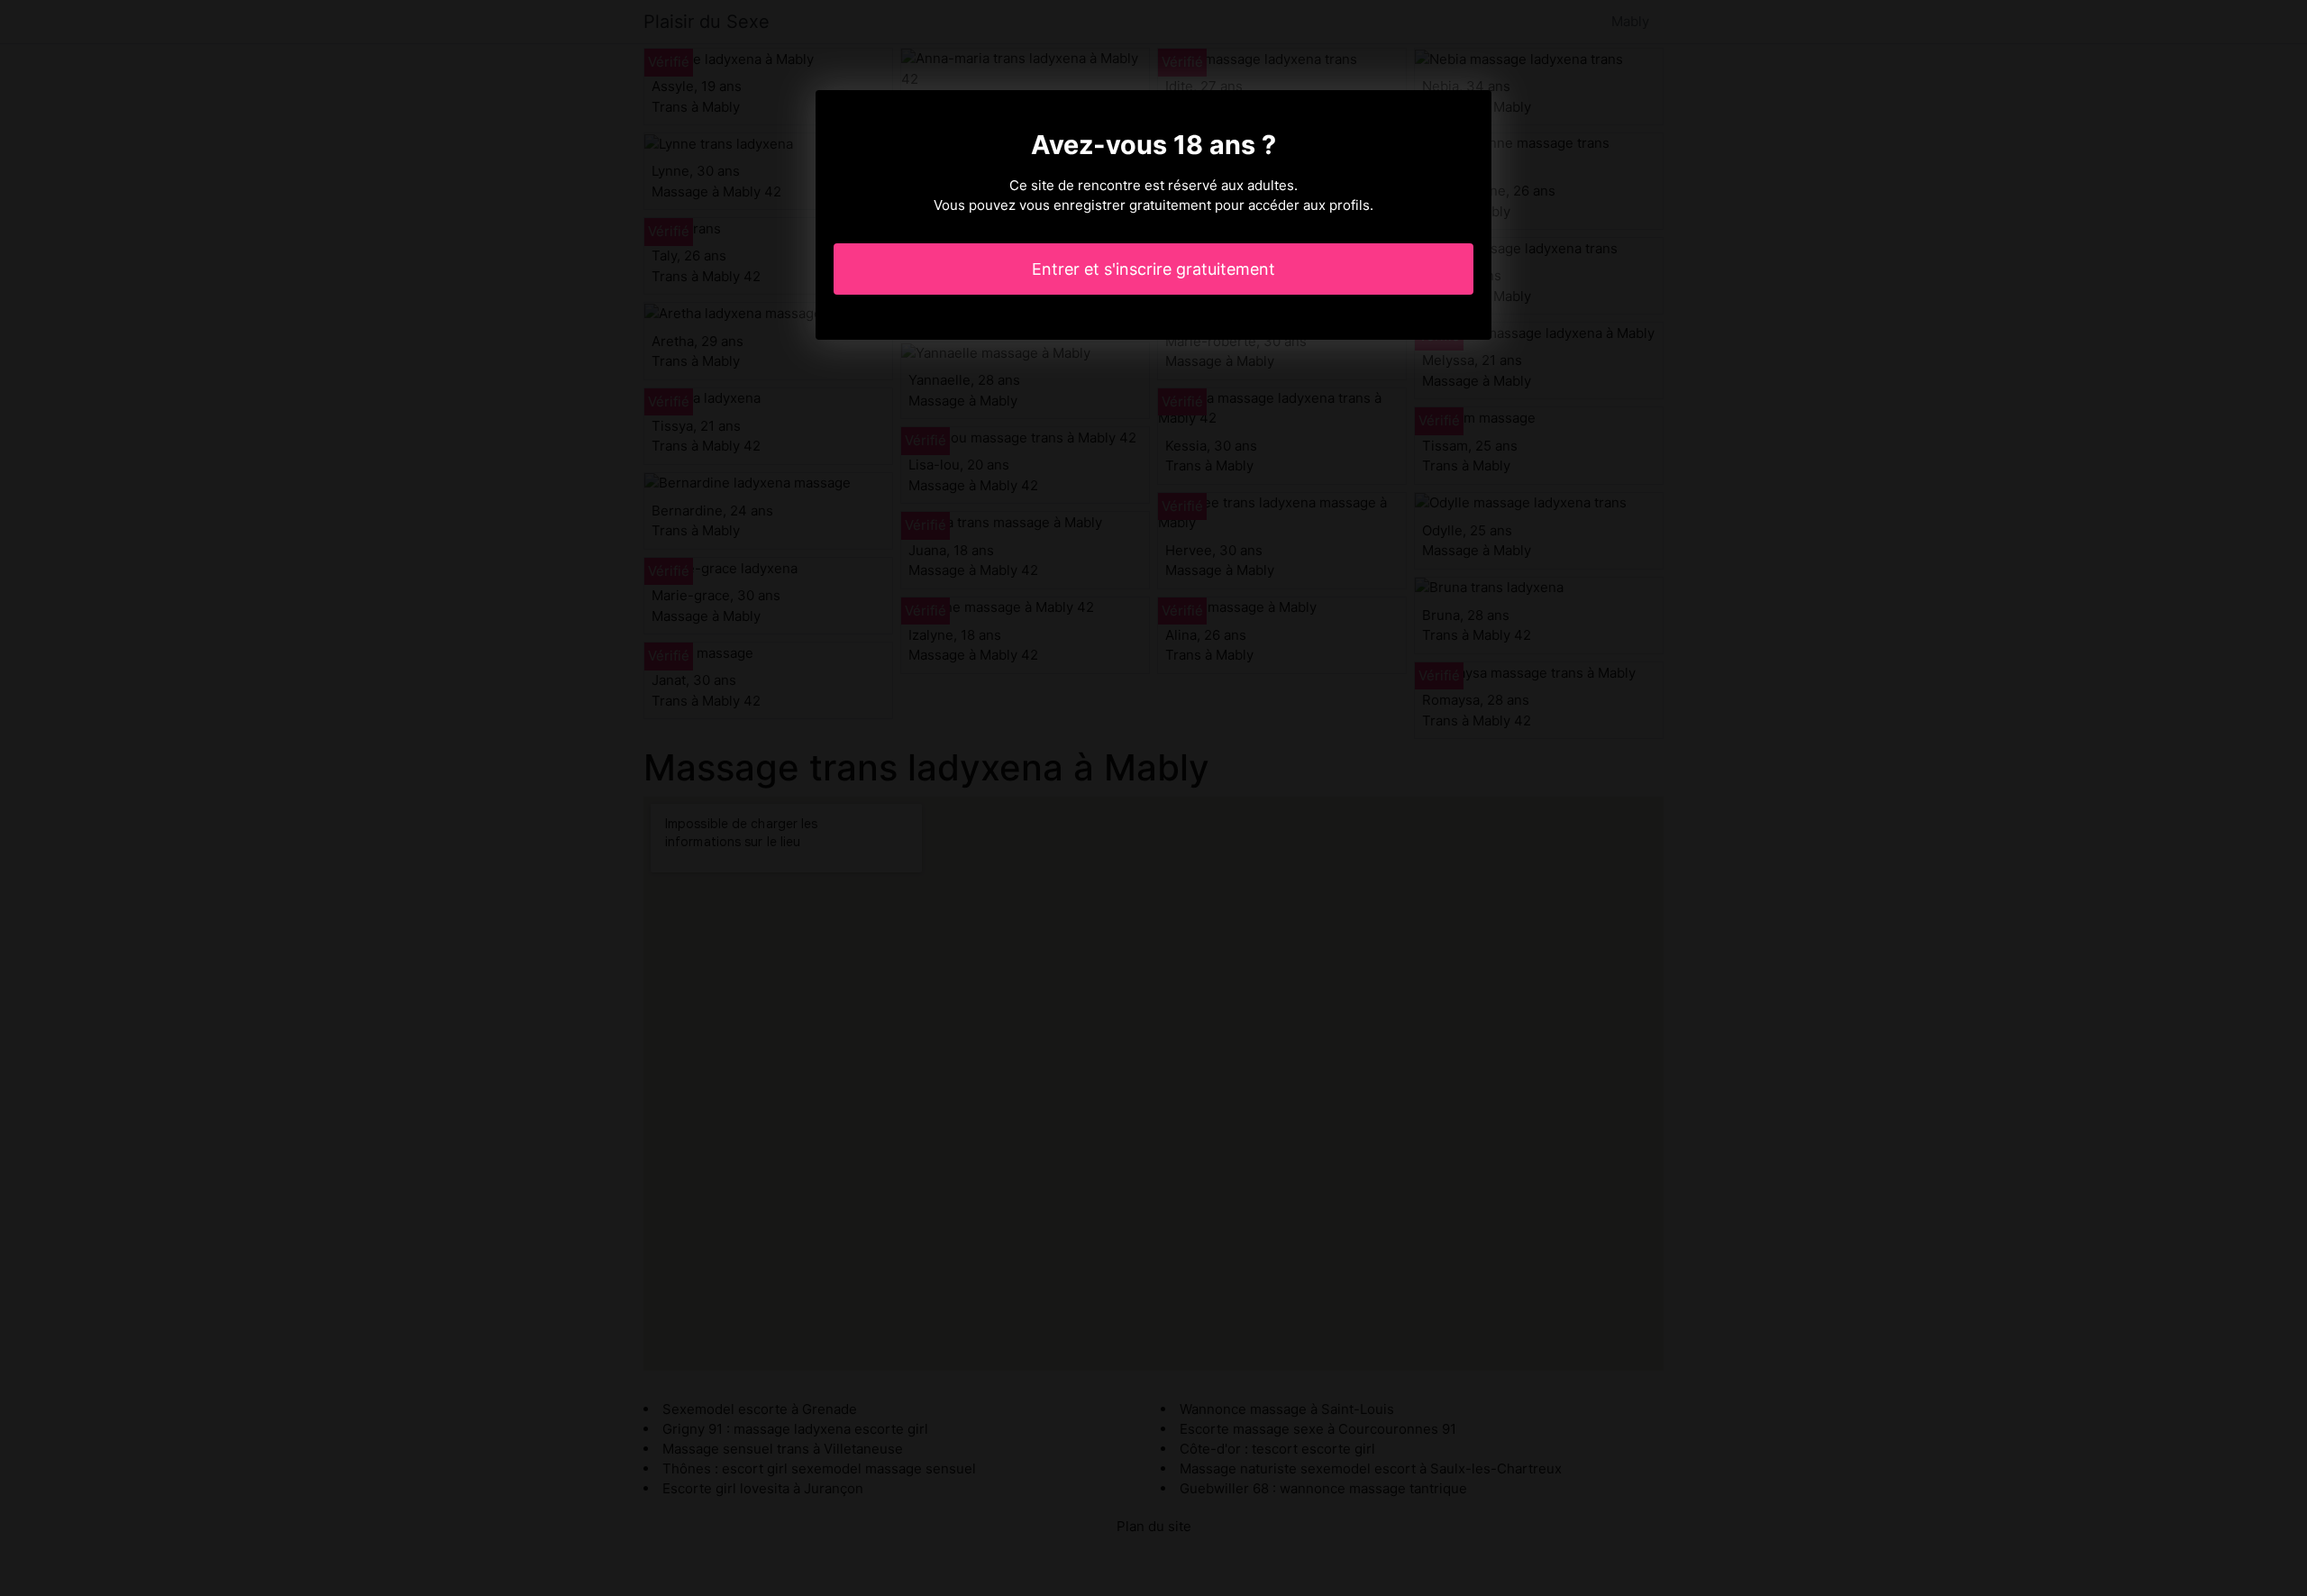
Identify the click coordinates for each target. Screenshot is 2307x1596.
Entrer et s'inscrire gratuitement (1153, 269)
